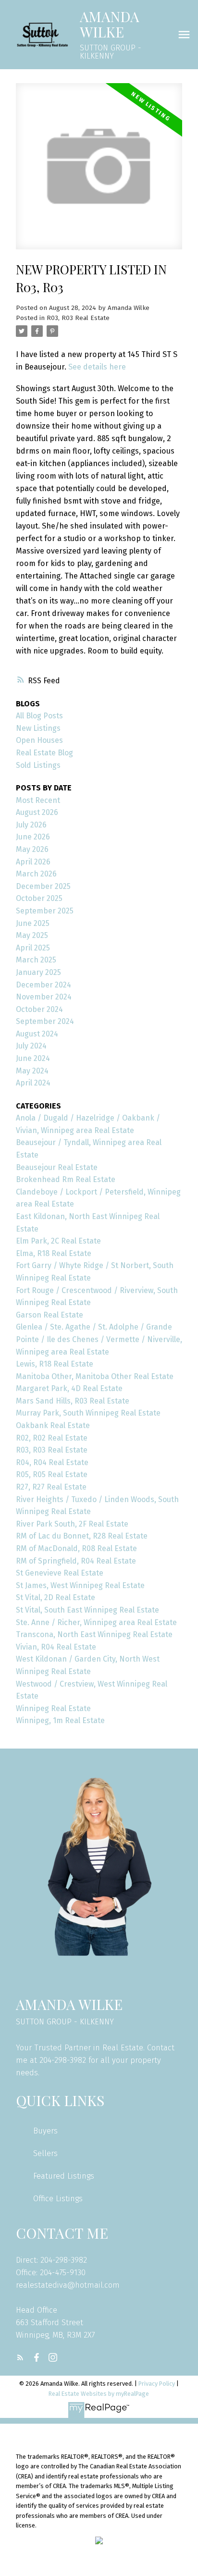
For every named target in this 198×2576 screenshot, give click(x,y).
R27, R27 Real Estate (51, 1487)
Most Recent (38, 800)
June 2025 (33, 923)
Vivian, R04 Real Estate (56, 1647)
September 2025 (45, 911)
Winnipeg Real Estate (53, 1708)
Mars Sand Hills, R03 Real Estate (73, 1401)
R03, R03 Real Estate (78, 318)
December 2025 (43, 886)
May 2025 (32, 935)
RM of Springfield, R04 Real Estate (76, 1561)
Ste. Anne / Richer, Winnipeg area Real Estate (96, 1622)
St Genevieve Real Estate (60, 1573)
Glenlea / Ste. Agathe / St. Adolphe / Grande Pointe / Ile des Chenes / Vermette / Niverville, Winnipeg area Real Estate (99, 1339)
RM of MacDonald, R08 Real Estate (76, 1548)
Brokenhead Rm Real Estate (66, 1179)
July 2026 (31, 825)
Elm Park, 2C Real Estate (58, 1241)
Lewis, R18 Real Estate (55, 1364)
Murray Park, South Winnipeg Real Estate (88, 1413)
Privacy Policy (157, 2384)
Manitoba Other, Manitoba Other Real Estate (95, 1376)
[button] (20, 2357)
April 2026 (33, 862)
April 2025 (33, 948)
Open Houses (39, 740)
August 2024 (37, 1034)
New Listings (38, 728)
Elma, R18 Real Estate (54, 1253)
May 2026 (32, 849)
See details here (97, 367)
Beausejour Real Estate (57, 1167)
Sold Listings (38, 765)
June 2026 (33, 837)
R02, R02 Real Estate (52, 1438)
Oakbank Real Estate (53, 1425)
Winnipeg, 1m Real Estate (60, 1720)
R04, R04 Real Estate (52, 1462)
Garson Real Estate (49, 1315)
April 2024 (33, 1083)
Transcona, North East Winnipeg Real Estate (94, 1634)
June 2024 (33, 1058)
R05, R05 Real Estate (52, 1474)
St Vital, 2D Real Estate (56, 1597)
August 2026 (37, 812)
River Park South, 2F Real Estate (72, 1524)
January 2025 (38, 972)
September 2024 (45, 1021)
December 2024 (43, 985)
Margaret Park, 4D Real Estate (69, 1388)
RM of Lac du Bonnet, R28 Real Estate (82, 1536)
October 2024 (39, 1009)
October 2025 (39, 898)
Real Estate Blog (44, 753)
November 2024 (44, 997)
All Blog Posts (39, 716)
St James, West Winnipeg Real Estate (80, 1585)
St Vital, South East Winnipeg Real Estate (87, 1610)
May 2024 (32, 1071)
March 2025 (36, 960)
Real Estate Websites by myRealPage (99, 2394)
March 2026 (36, 874)
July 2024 (31, 1046)
